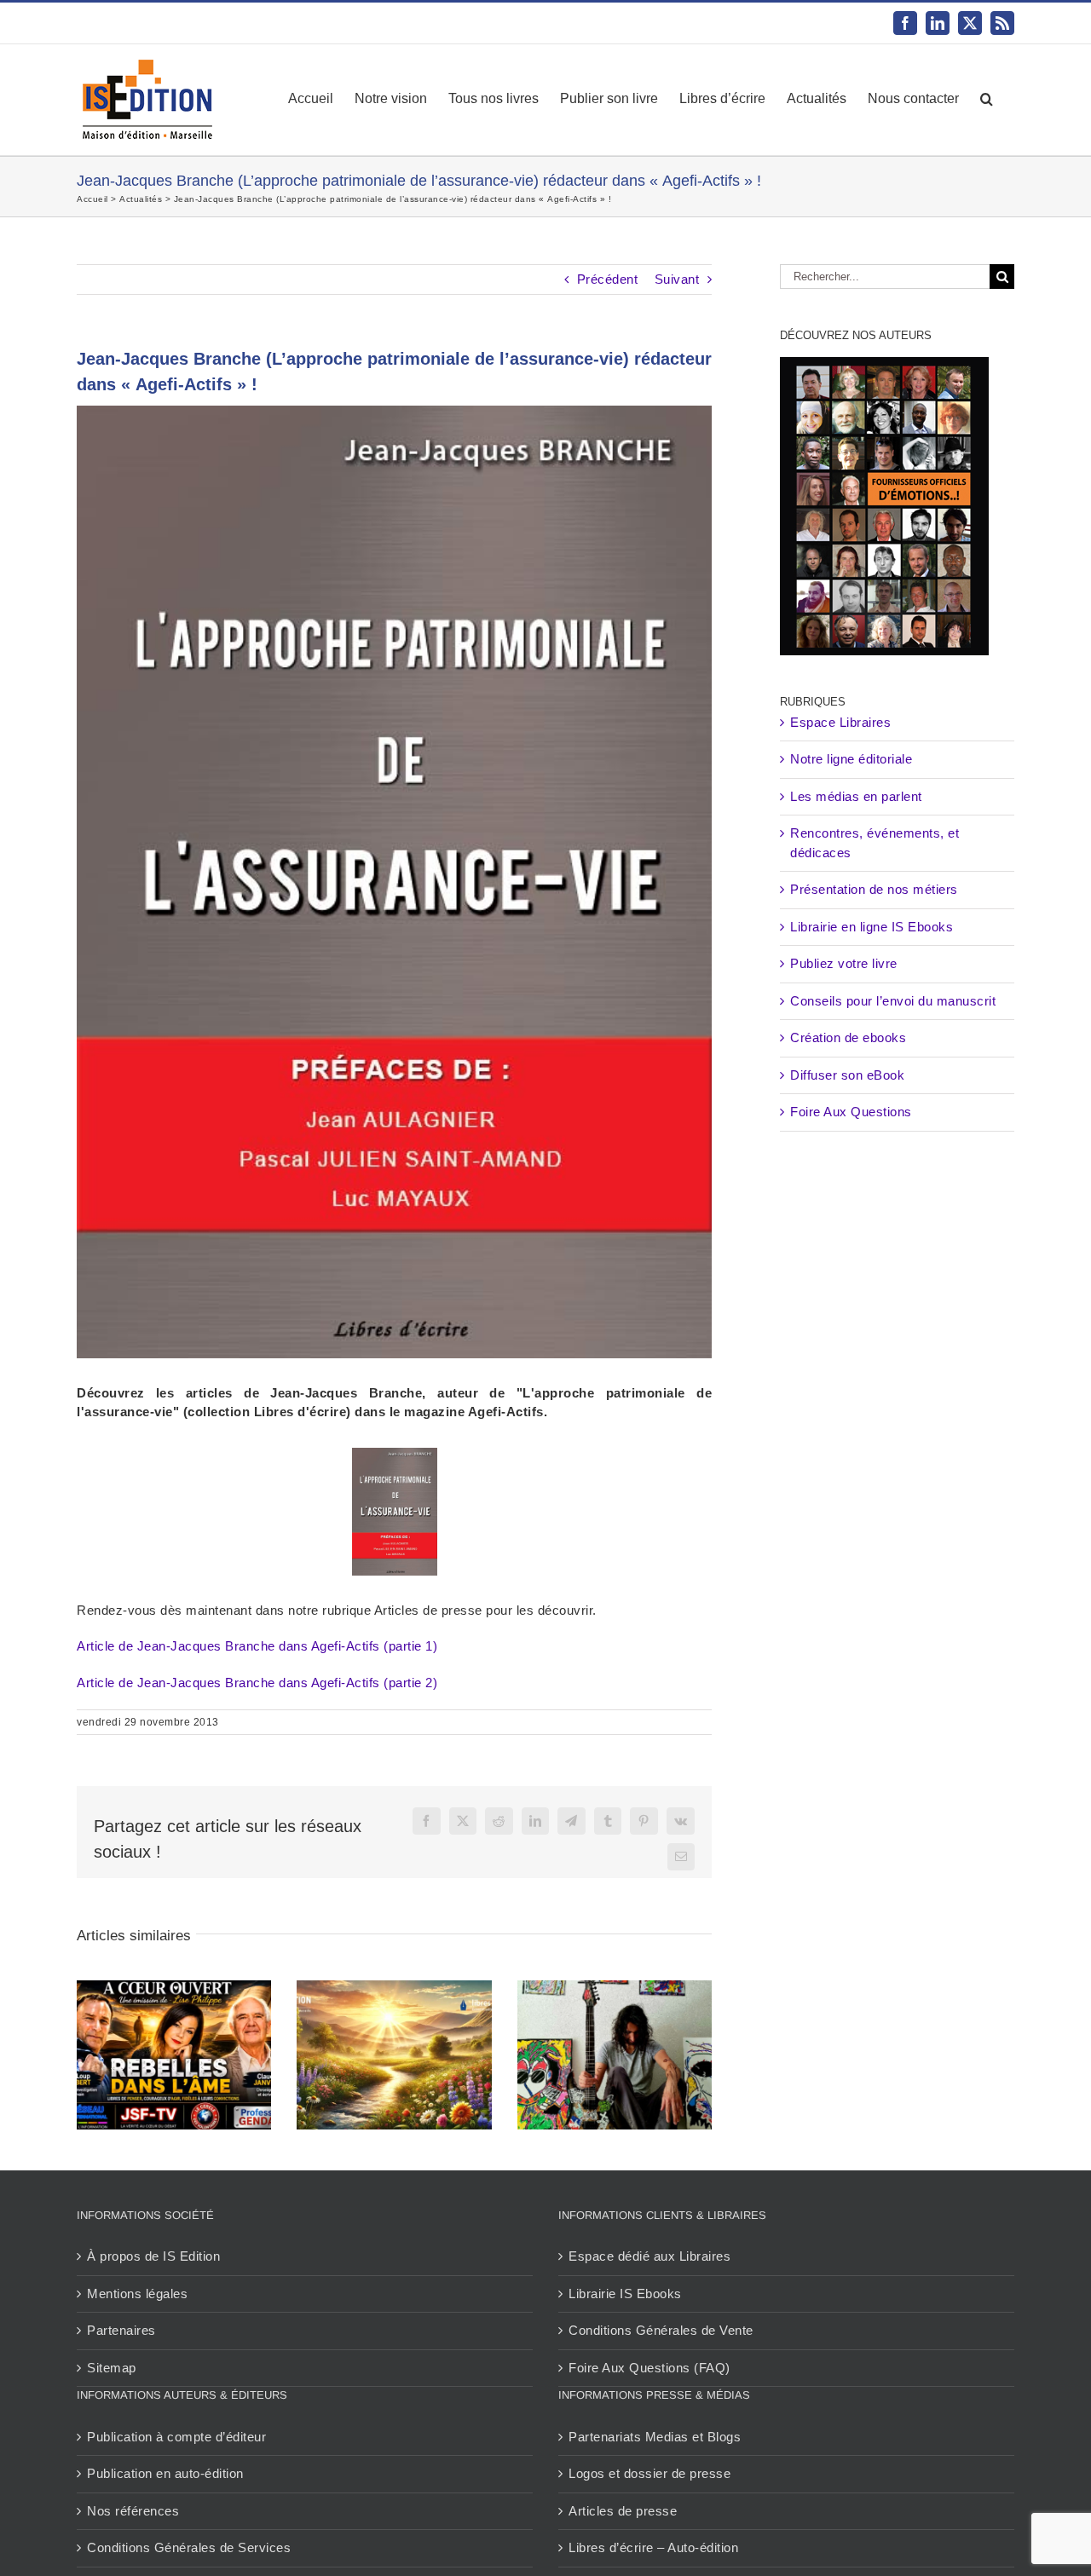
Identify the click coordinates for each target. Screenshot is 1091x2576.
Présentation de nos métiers (874, 889)
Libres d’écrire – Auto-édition (653, 2547)
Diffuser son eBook (847, 1075)
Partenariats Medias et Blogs (655, 2437)
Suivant (677, 279)
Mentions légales (137, 2294)
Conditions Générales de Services (189, 2547)
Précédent (608, 279)
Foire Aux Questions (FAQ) (649, 2368)
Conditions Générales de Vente (661, 2330)
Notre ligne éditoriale (851, 759)
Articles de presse (623, 2511)
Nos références (133, 2511)
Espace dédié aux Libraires (649, 2256)
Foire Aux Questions (851, 1112)
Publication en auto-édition (165, 2473)
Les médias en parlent (856, 796)
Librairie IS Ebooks (625, 2294)
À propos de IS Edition (153, 2256)
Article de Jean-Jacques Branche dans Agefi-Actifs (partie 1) (257, 1646)
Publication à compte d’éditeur (176, 2437)
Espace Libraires (840, 722)
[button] (987, 99)
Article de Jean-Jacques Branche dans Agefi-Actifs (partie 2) (257, 1683)
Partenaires (121, 2330)
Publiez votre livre (844, 963)
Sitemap (112, 2368)
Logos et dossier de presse (649, 2473)
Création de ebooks (848, 1037)
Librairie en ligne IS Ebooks (872, 927)
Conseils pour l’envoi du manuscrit (893, 1001)
